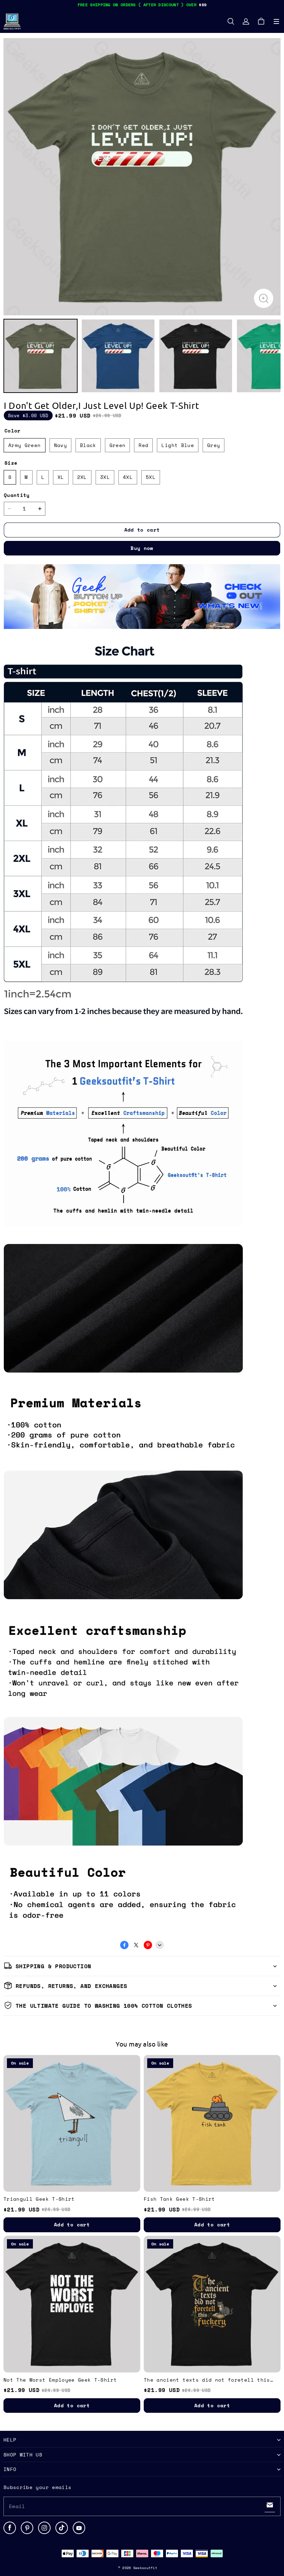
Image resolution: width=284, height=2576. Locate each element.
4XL (128, 477)
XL (61, 477)
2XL (82, 477)
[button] (276, 21)
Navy (60, 445)
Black (88, 445)
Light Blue (178, 445)
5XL (151, 477)
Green (118, 445)
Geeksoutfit (145, 2568)
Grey (214, 445)
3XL (105, 477)
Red (143, 445)
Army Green (25, 445)
